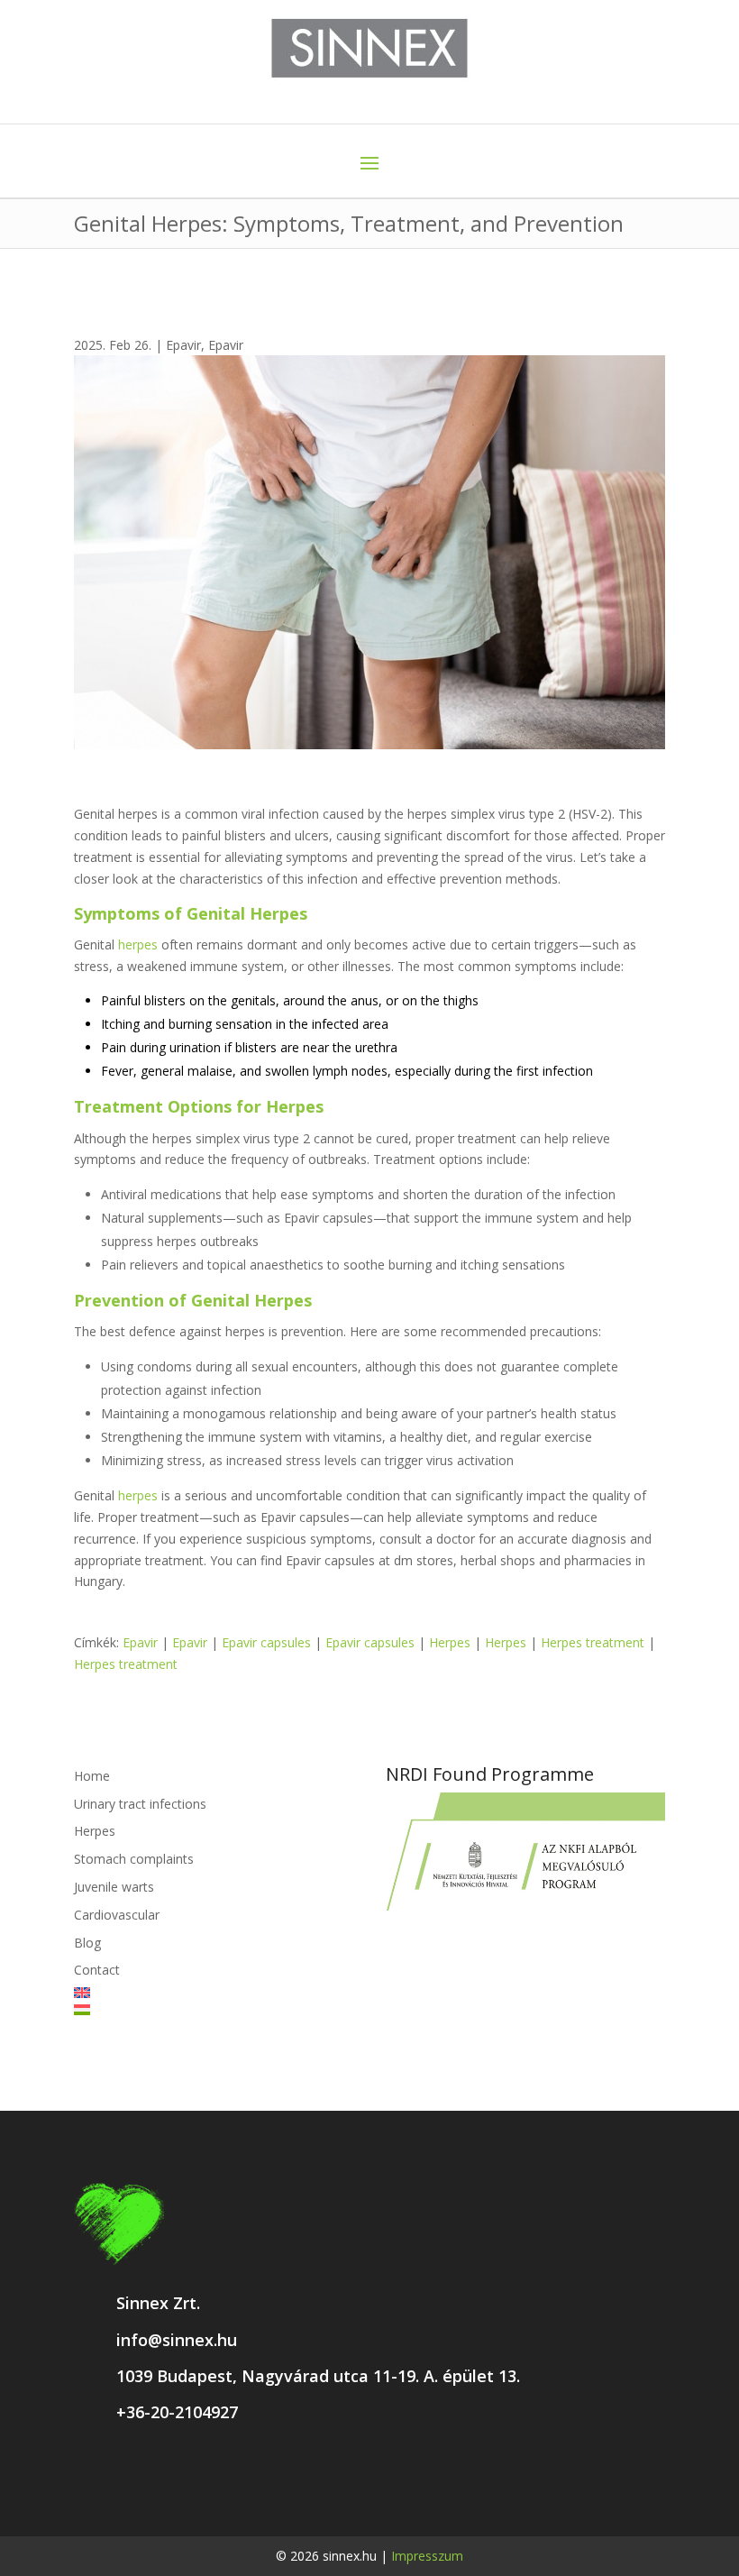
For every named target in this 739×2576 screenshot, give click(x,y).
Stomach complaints (134, 1859)
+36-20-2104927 (177, 2412)
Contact (97, 1970)
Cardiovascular (117, 1915)
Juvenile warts (114, 1887)
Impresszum (427, 2556)
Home (92, 1776)
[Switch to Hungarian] (214, 2010)
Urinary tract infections (140, 1804)
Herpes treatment (593, 1642)
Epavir (183, 345)
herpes (138, 944)
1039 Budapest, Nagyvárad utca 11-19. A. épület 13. (318, 2376)
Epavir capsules (266, 1642)
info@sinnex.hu (177, 2340)
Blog (87, 1943)
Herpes (450, 1642)
